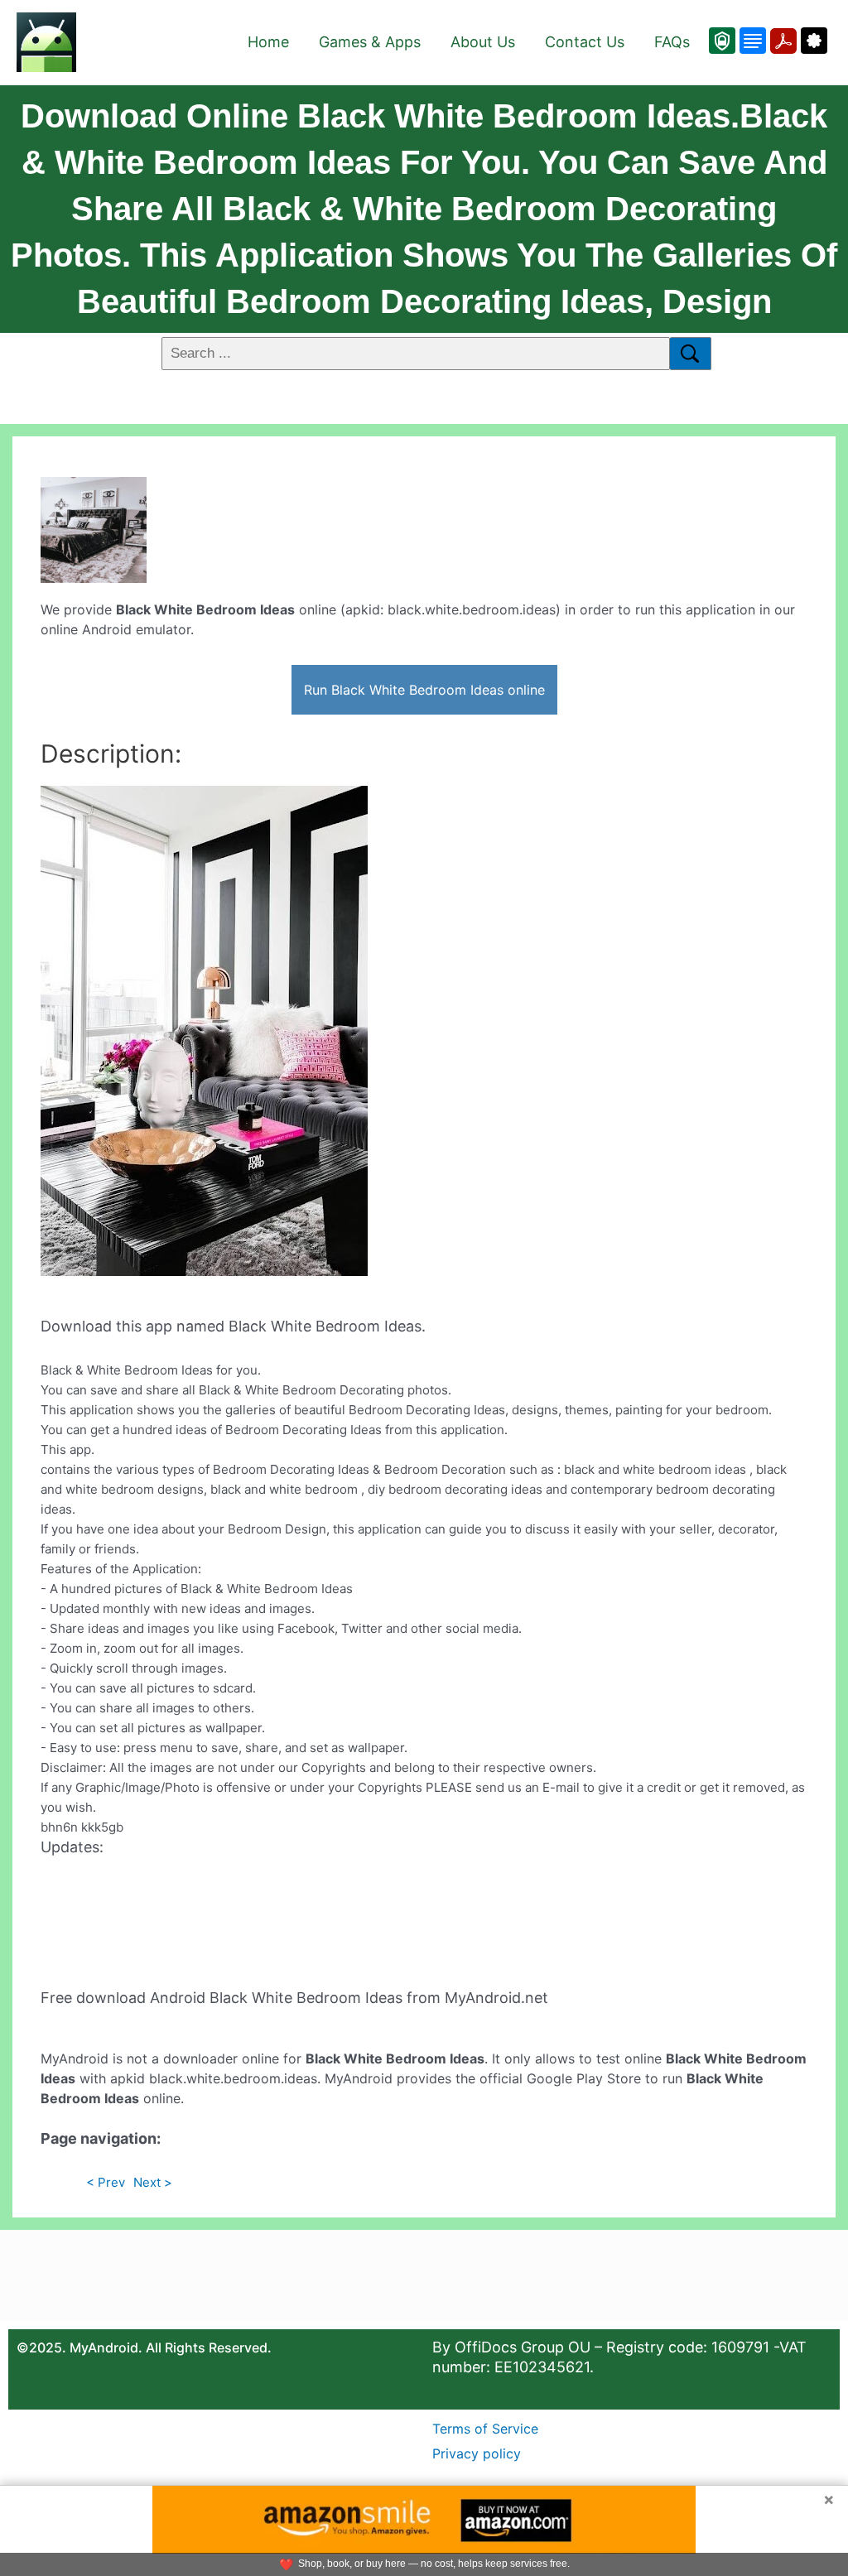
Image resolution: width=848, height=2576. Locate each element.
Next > (153, 2182)
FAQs (672, 42)
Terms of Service (485, 2429)
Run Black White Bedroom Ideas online (424, 690)
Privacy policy (477, 2453)
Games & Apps (370, 42)
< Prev (106, 2182)
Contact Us (585, 42)
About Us (483, 42)
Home (268, 42)
